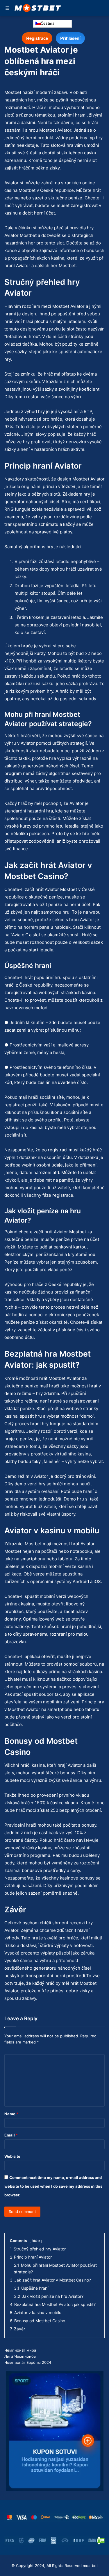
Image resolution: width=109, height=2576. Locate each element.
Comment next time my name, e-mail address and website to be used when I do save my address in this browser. (53, 2186)
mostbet (90, 2566)
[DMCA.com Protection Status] (101, 2541)
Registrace (37, 38)
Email (11, 2135)
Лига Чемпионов (20, 2356)
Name (11, 2114)
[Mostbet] (38, 8)
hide (36, 2240)
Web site (12, 2156)
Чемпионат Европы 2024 (28, 2362)
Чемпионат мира (20, 2350)
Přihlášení (70, 38)
